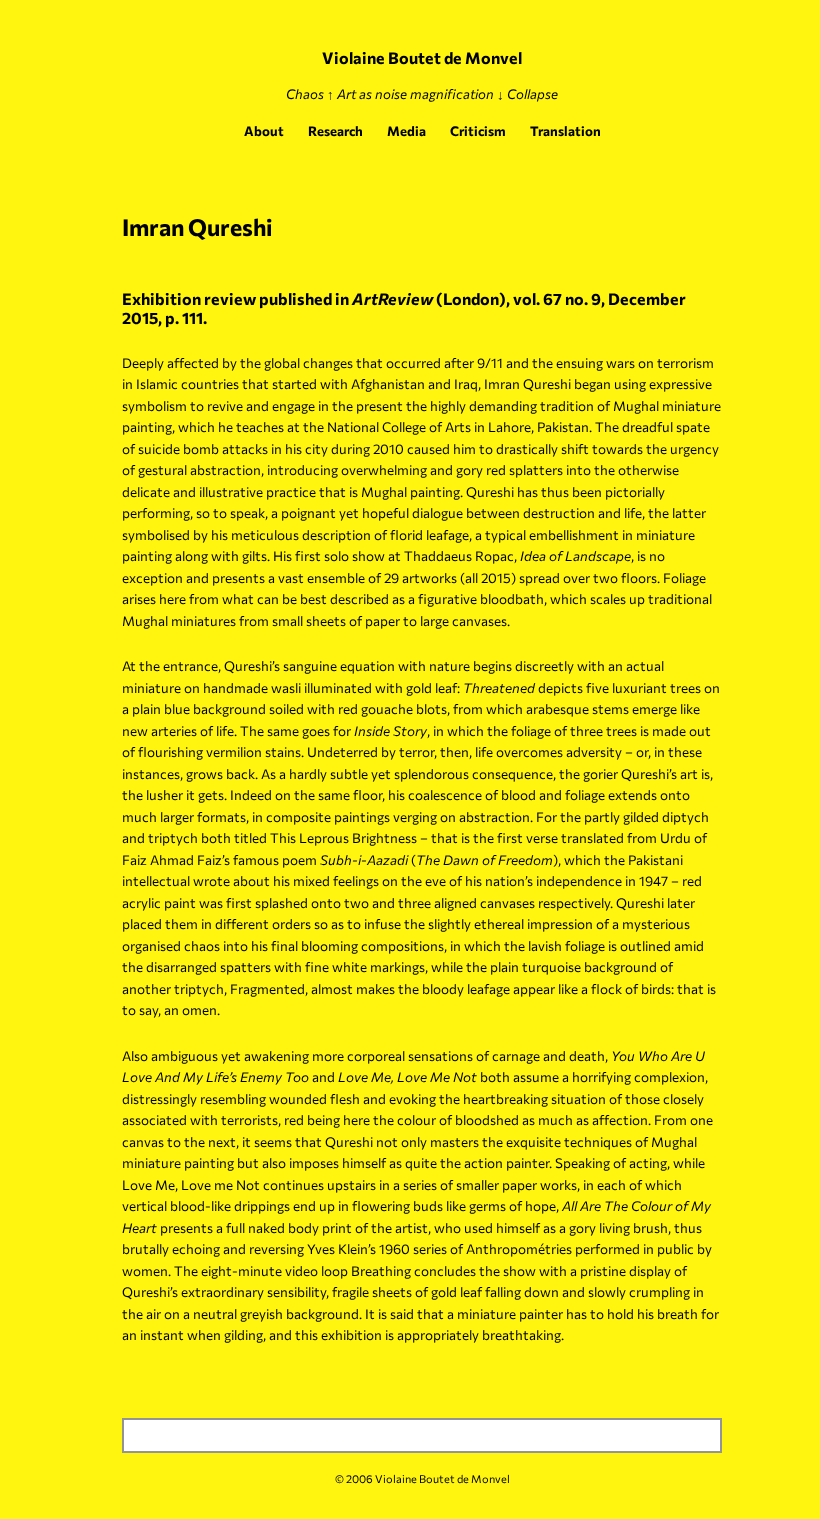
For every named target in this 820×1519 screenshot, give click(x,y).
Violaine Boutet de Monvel (422, 57)
